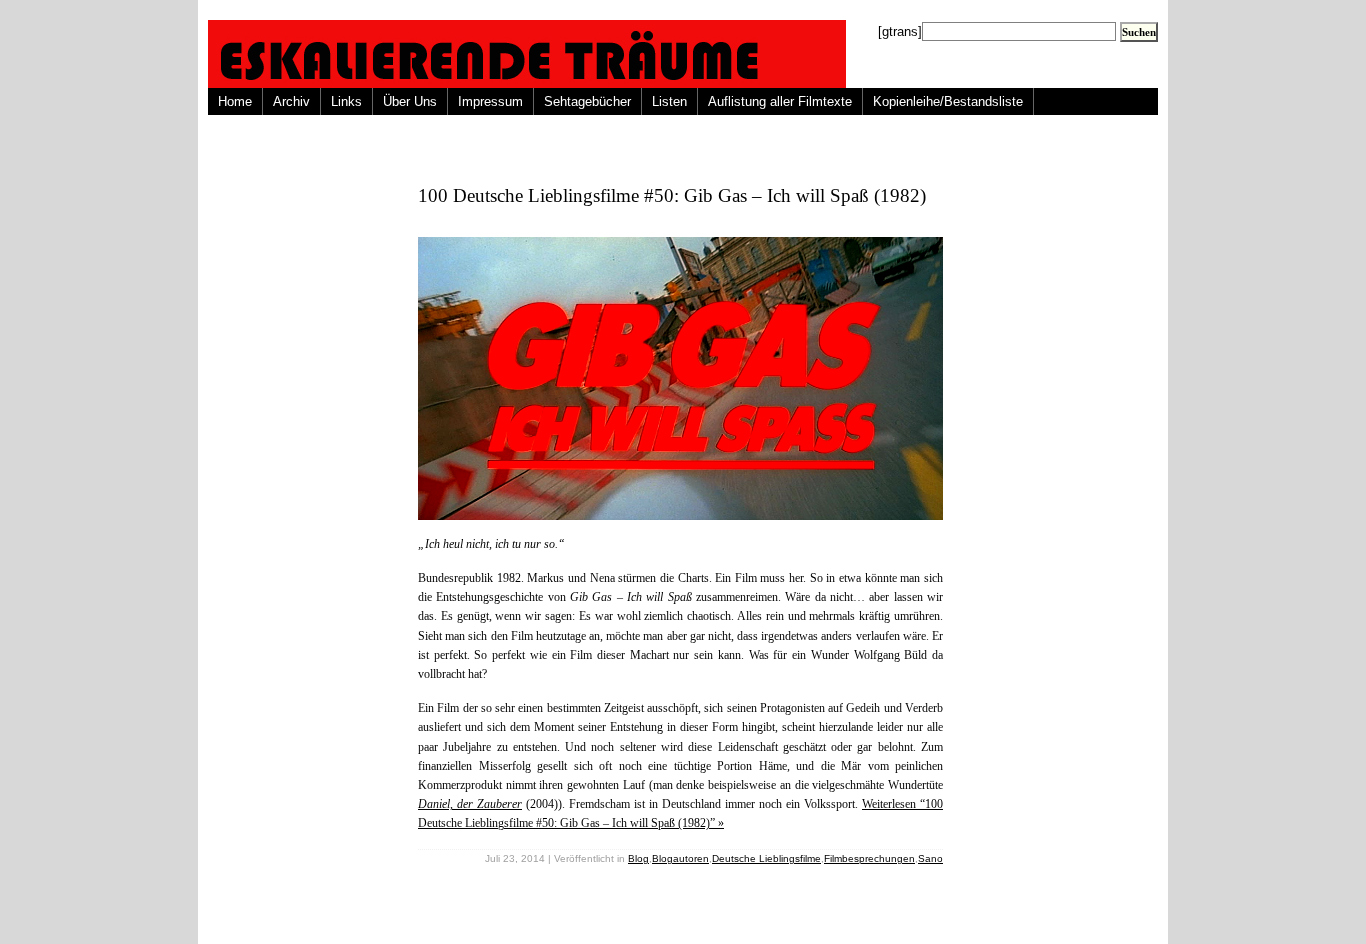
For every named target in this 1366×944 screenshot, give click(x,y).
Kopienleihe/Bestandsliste (948, 101)
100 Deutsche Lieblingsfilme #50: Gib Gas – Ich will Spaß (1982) (672, 195)
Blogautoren (680, 858)
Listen (669, 101)
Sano (930, 858)
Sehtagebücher (587, 101)
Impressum (490, 101)
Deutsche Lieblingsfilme (766, 858)
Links (346, 101)
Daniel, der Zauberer (470, 804)
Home (235, 101)
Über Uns (410, 101)
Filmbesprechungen (869, 858)
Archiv (291, 101)
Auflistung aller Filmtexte (780, 101)
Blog (638, 858)
